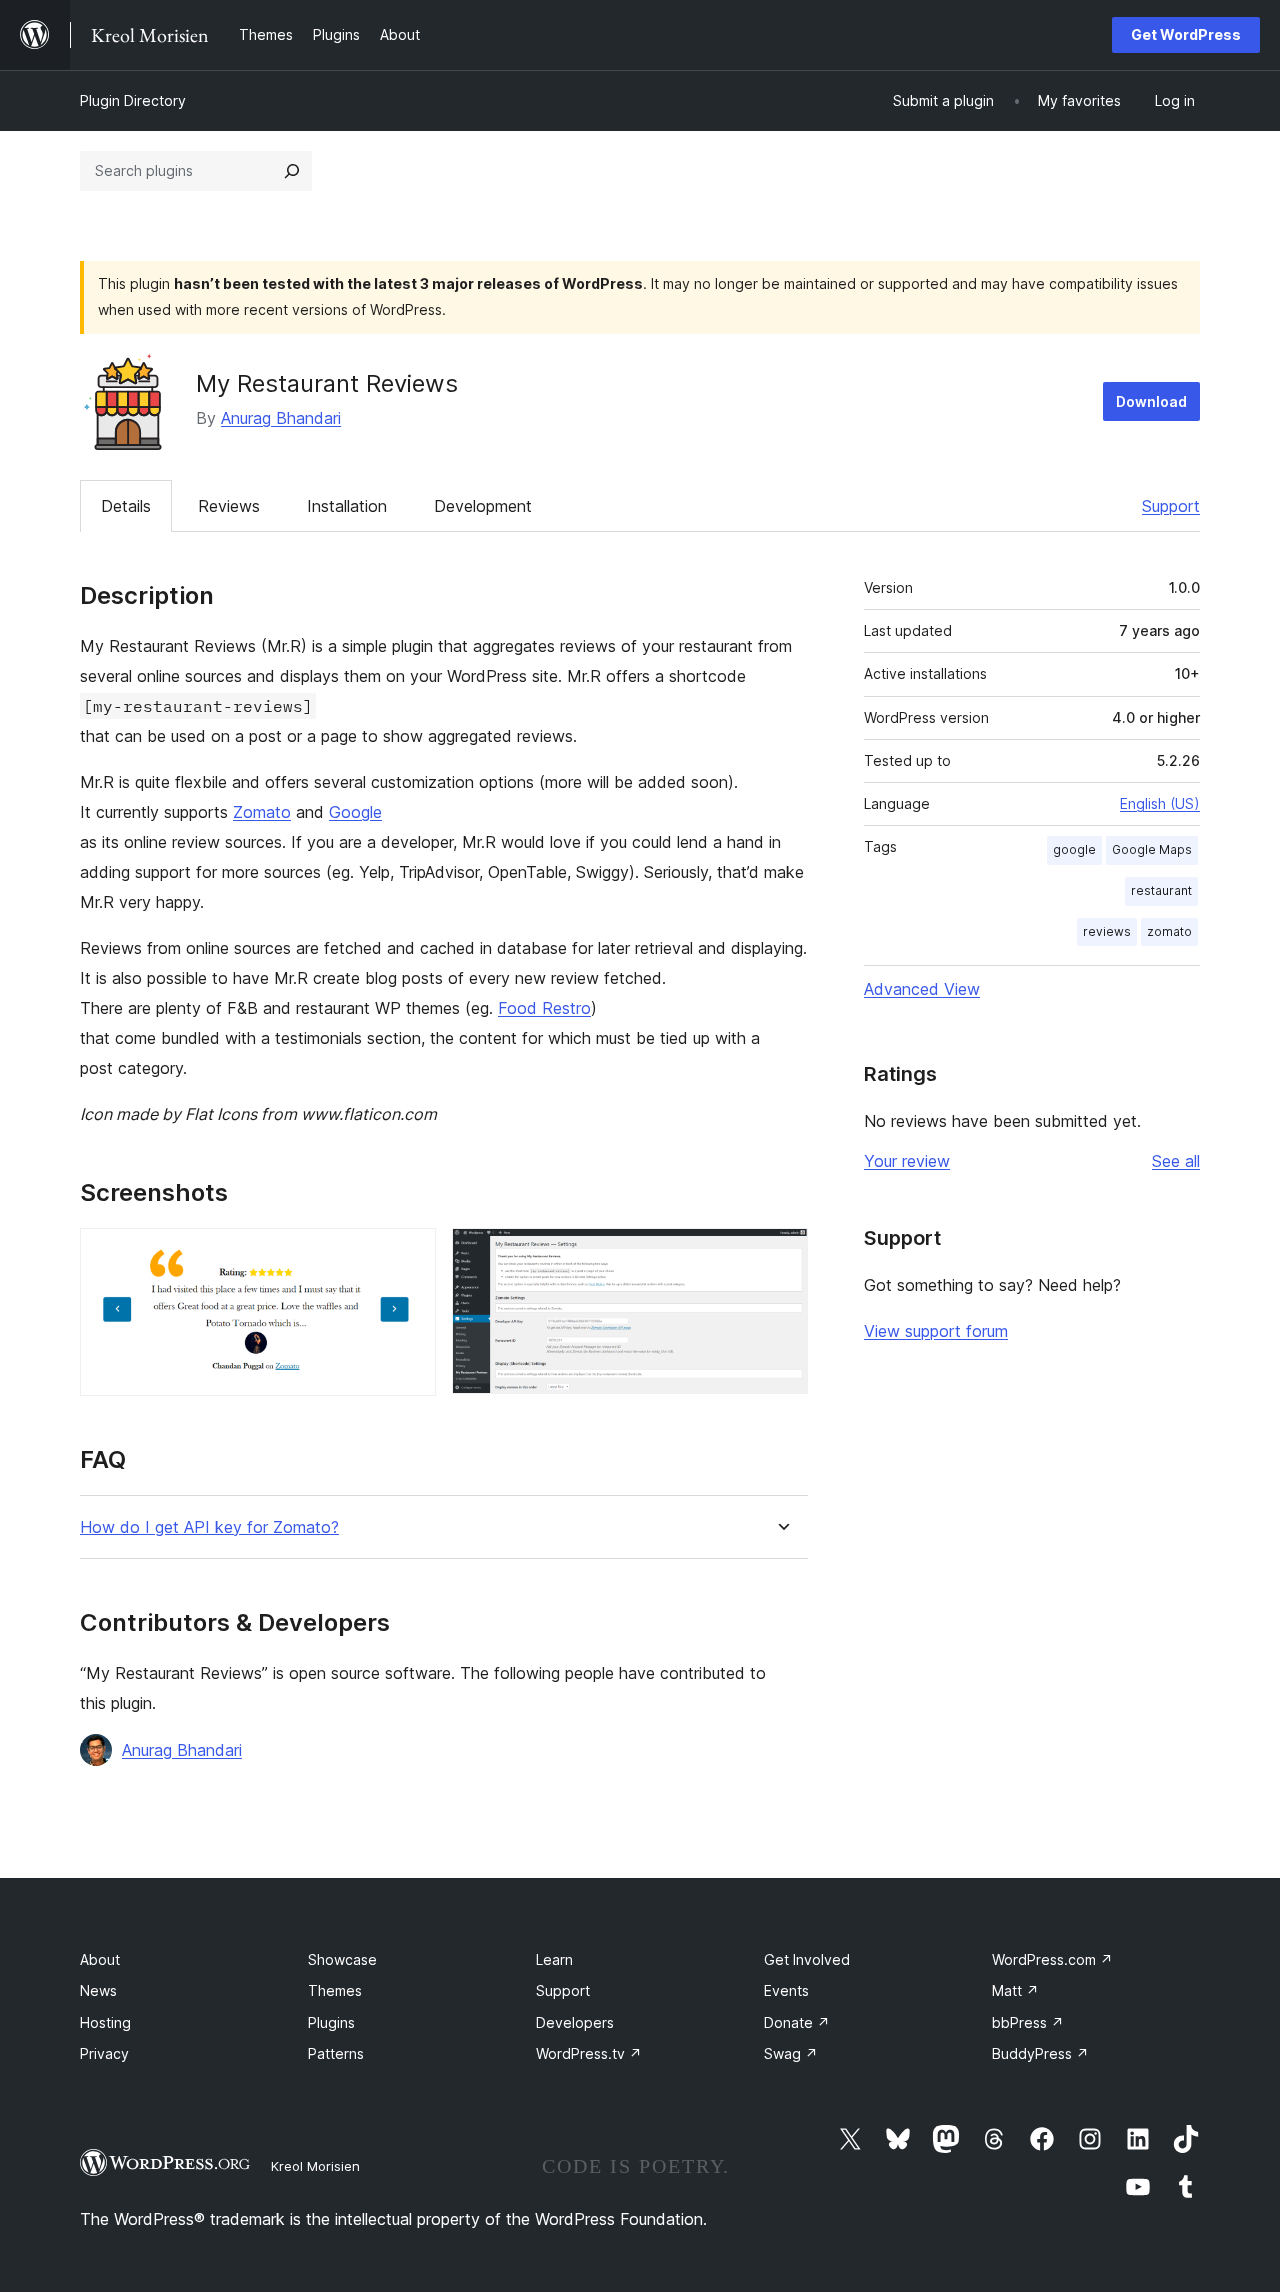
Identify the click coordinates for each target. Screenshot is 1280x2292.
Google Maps (1152, 849)
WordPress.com (1052, 1959)
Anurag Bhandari (281, 418)
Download (1151, 401)
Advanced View (922, 989)
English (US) (1160, 803)
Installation (347, 506)
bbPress (1028, 2022)
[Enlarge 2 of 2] (781, 1255)
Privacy (104, 2053)
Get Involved (807, 1959)
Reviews (229, 506)
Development (483, 506)
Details (126, 506)
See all (1176, 1161)
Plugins (331, 2022)
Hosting (105, 2022)
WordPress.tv (589, 2053)
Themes (335, 1990)
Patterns (336, 2053)
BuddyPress (1040, 2053)
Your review (907, 1161)
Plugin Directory (133, 100)
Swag (791, 2053)
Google (355, 812)
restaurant (1161, 890)
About (100, 1959)
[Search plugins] (292, 171)
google (1074, 849)
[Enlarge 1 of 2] (409, 1255)
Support (1171, 506)
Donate (797, 2022)
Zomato (262, 812)
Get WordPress (1186, 34)
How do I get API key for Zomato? (209, 1527)
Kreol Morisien (315, 2166)
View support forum (936, 1331)
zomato (1169, 931)
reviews (1107, 931)
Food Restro (544, 1008)
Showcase (342, 1959)
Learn (554, 1959)
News (98, 1990)
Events (786, 1990)
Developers (575, 2022)
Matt (1015, 1990)
